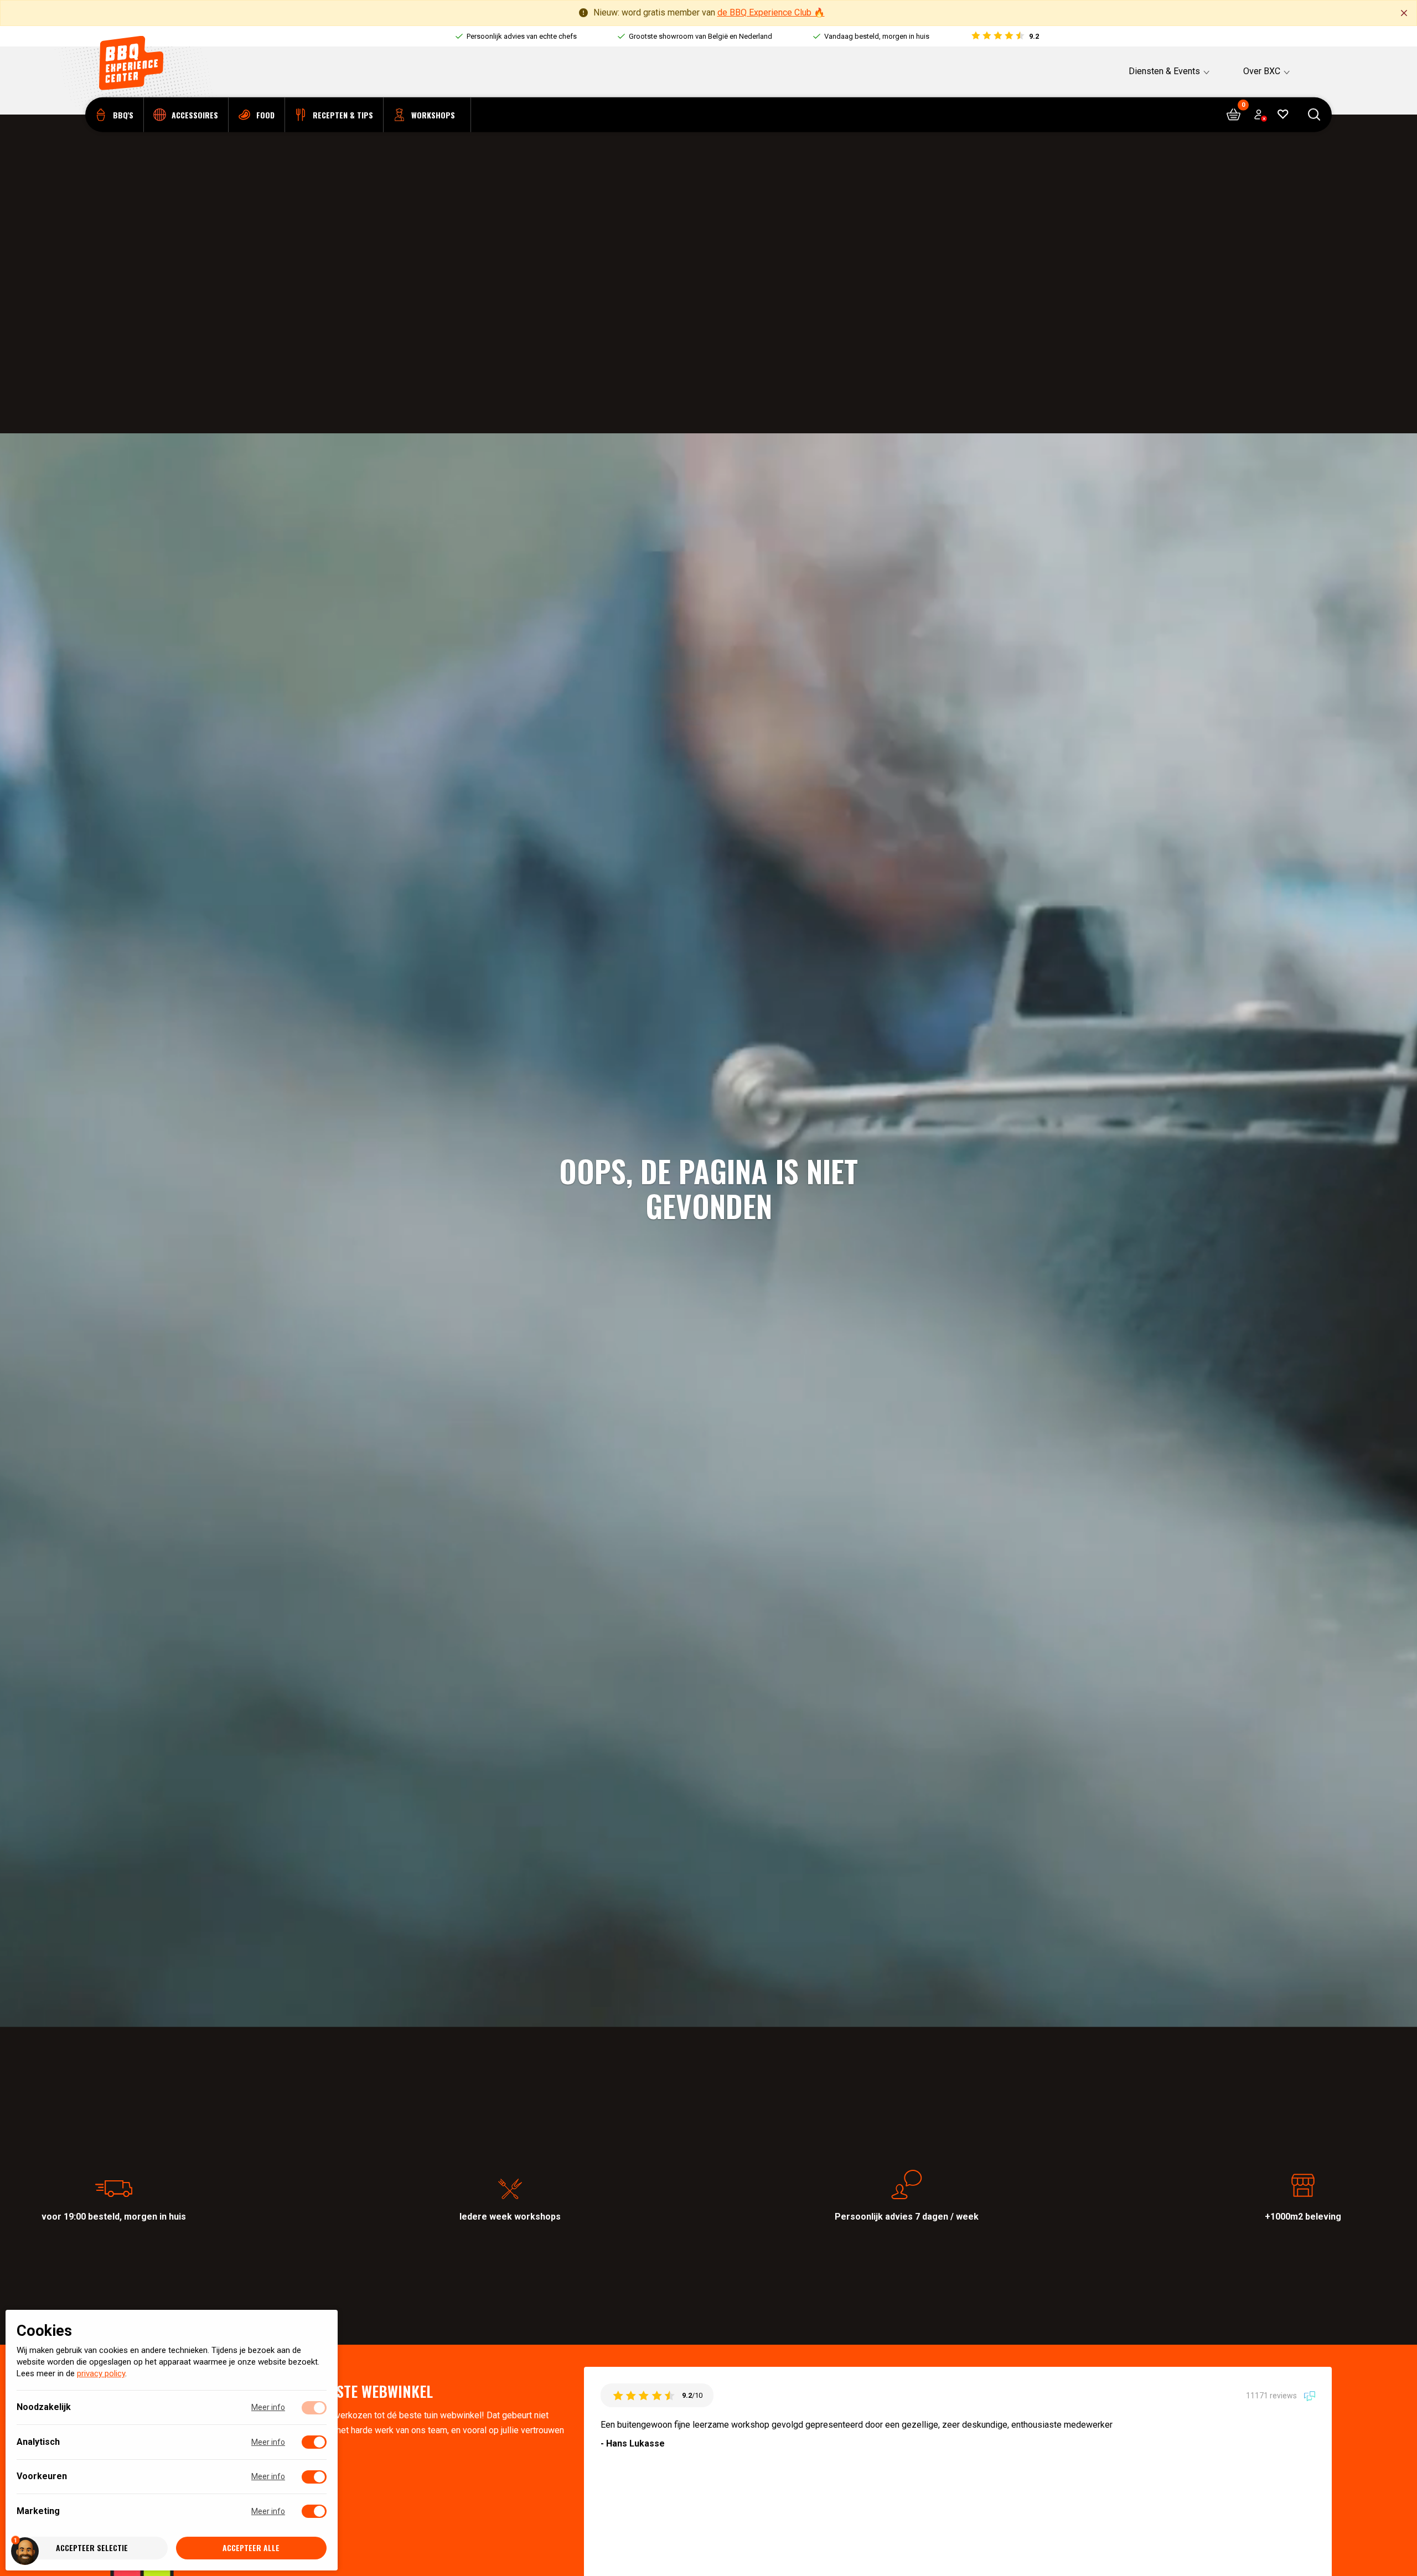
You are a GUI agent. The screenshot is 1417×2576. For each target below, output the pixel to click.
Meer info (268, 2408)
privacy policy (101, 2374)
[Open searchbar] (1314, 115)
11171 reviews (1272, 2395)
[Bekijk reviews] (1004, 37)
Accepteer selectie (92, 2548)
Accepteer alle (251, 2548)
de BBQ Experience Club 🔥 (771, 12)
